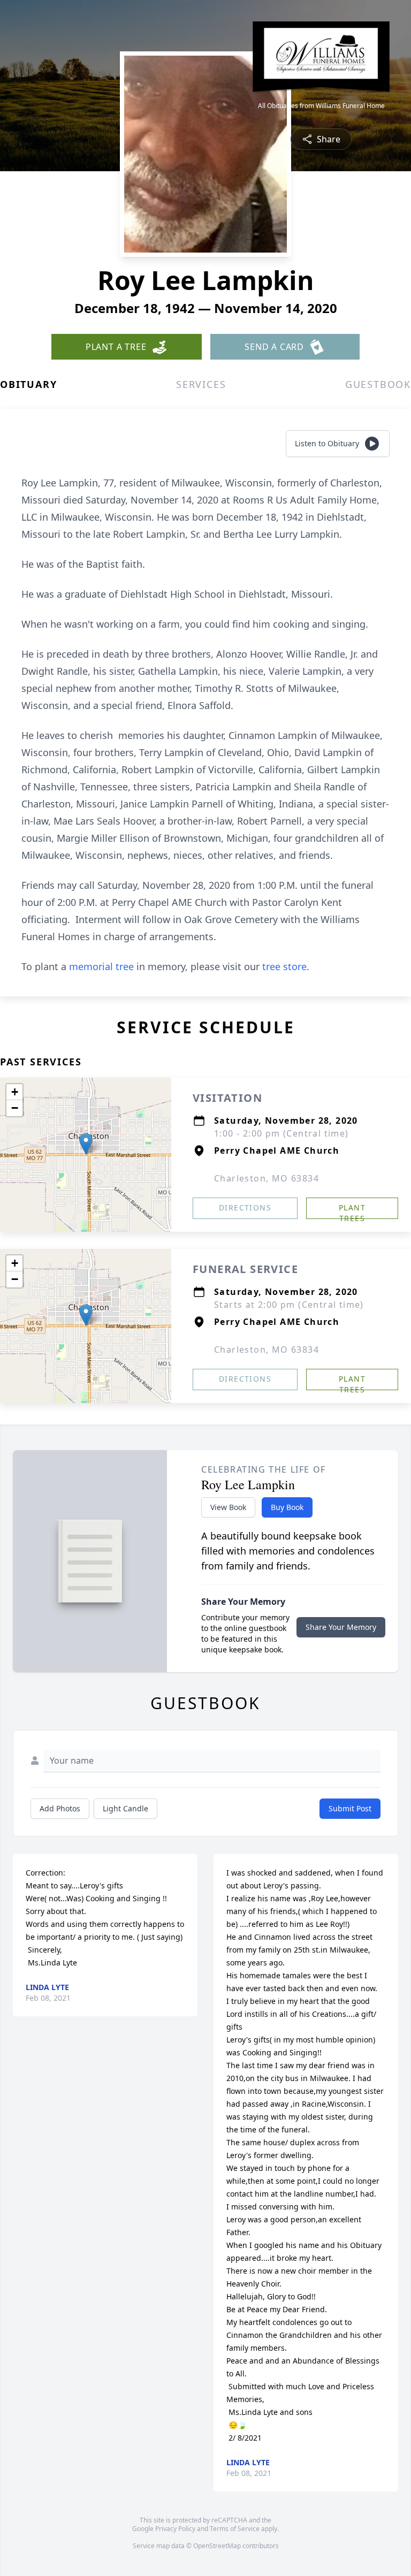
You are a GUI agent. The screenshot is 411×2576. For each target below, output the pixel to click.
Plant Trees (352, 1211)
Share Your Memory (341, 1627)
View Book (228, 1507)
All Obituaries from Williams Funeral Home (321, 106)
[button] (86, 1144)
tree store (284, 966)
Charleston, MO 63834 (267, 1178)
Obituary (28, 384)
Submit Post (350, 1808)
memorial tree (101, 966)
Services (201, 384)
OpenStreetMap (217, 2546)
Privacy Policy (175, 2529)
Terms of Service (235, 2529)
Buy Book (287, 1507)
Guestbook (378, 384)
